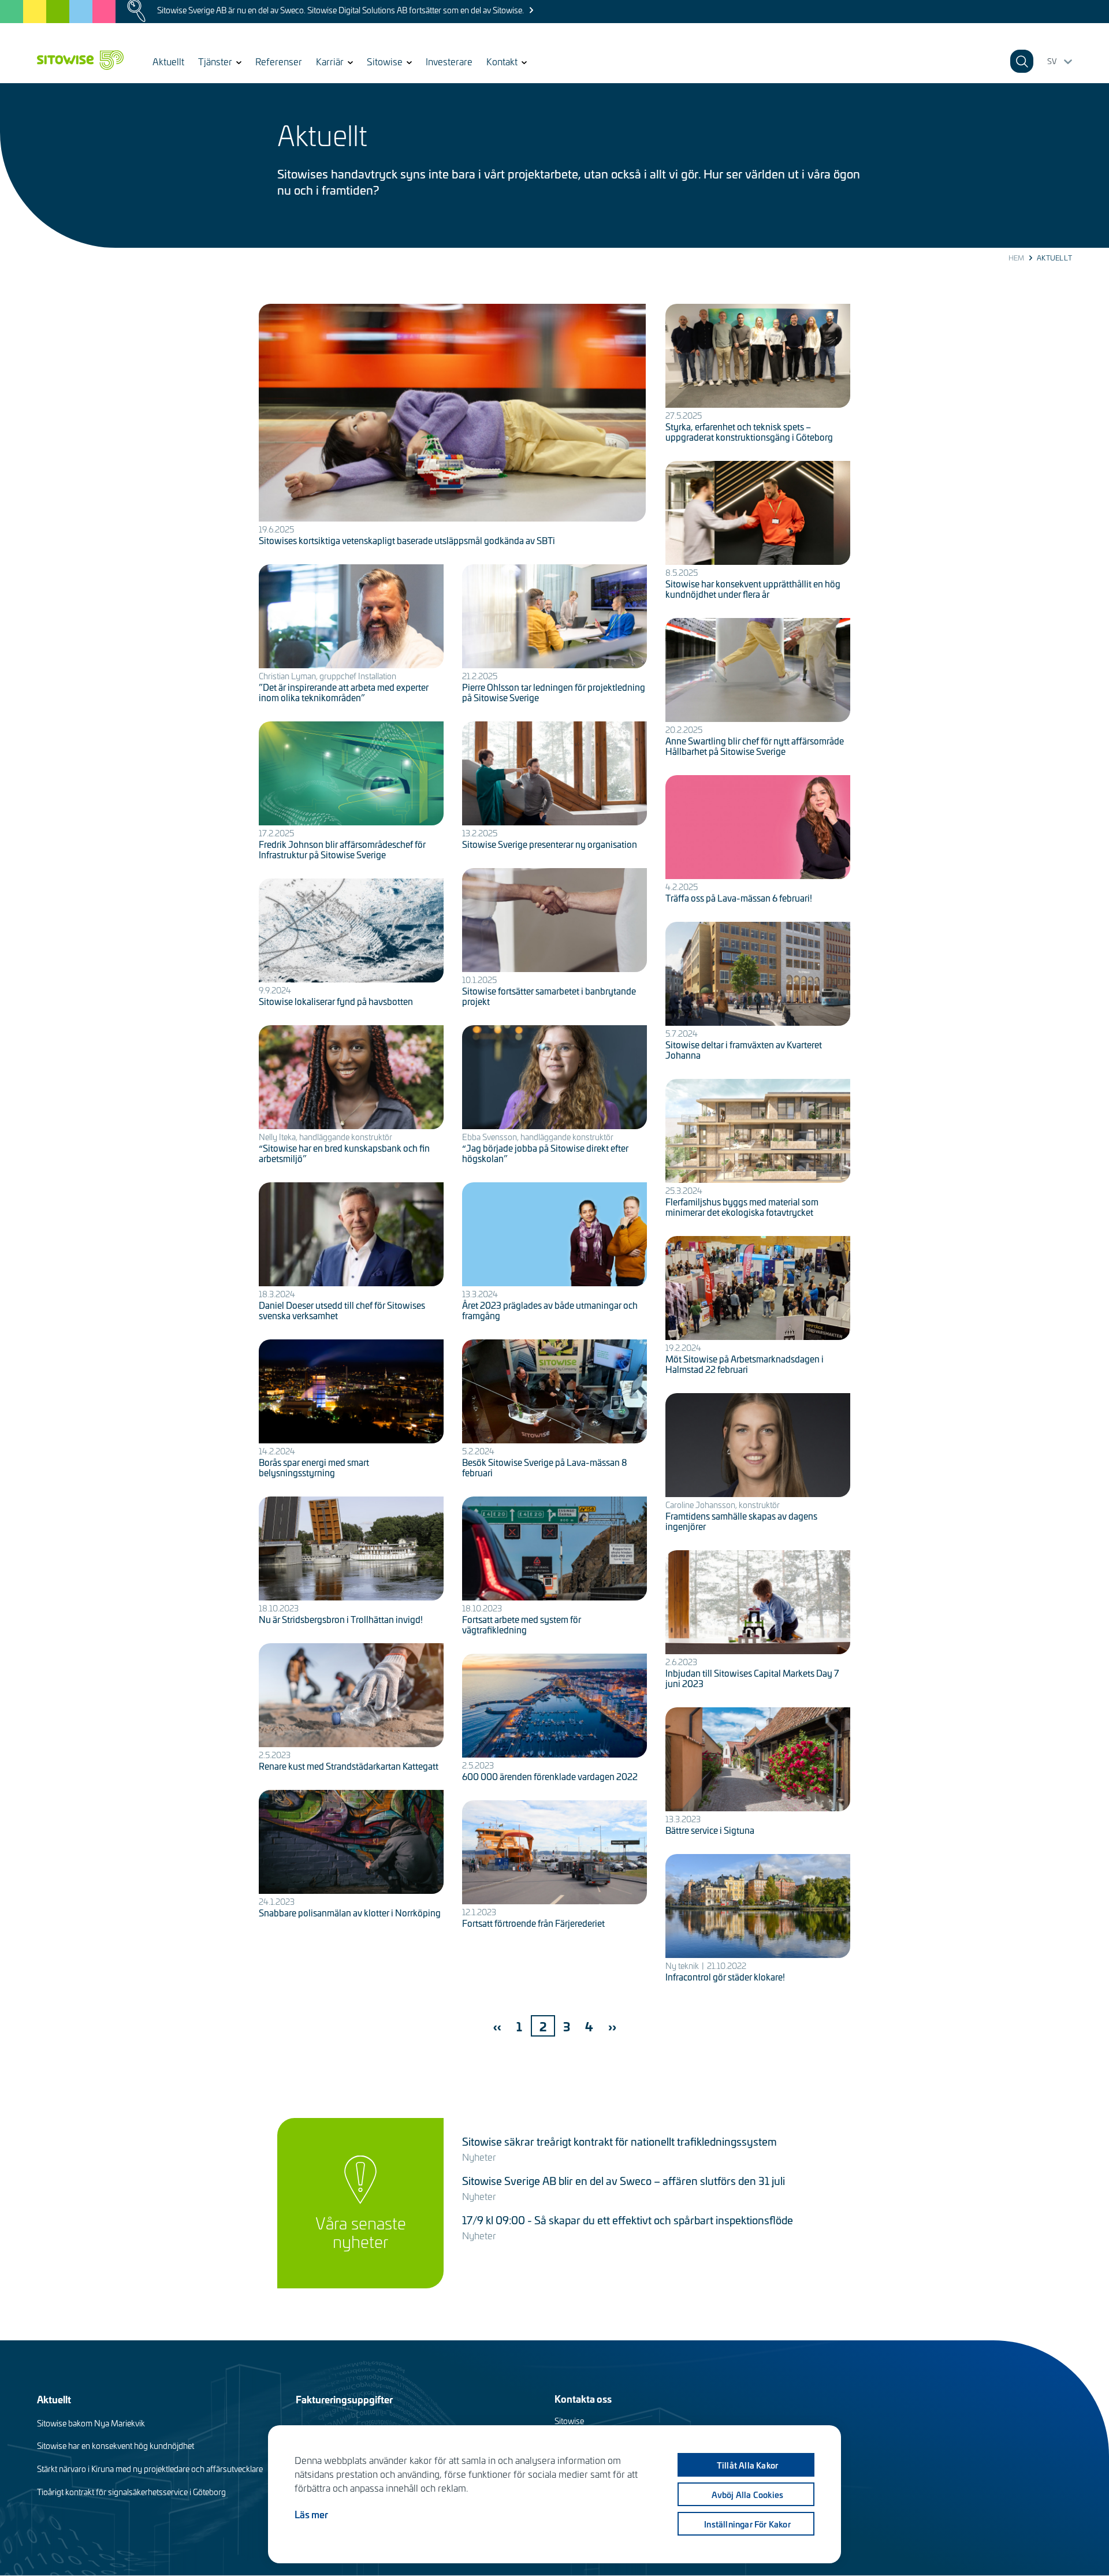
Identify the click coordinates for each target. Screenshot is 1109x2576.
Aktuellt (168, 61)
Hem (1017, 258)
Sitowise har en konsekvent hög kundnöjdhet (116, 2446)
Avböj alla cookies (748, 2495)
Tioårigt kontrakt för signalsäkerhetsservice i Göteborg (131, 2492)
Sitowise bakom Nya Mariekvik (91, 2423)
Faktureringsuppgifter (344, 2399)
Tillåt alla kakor (747, 2465)
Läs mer (311, 2514)
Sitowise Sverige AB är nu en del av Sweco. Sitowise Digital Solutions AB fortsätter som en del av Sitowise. (340, 10)
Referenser (279, 61)
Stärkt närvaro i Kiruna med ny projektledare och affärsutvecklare (150, 2469)
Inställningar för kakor (747, 2524)
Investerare (449, 61)
